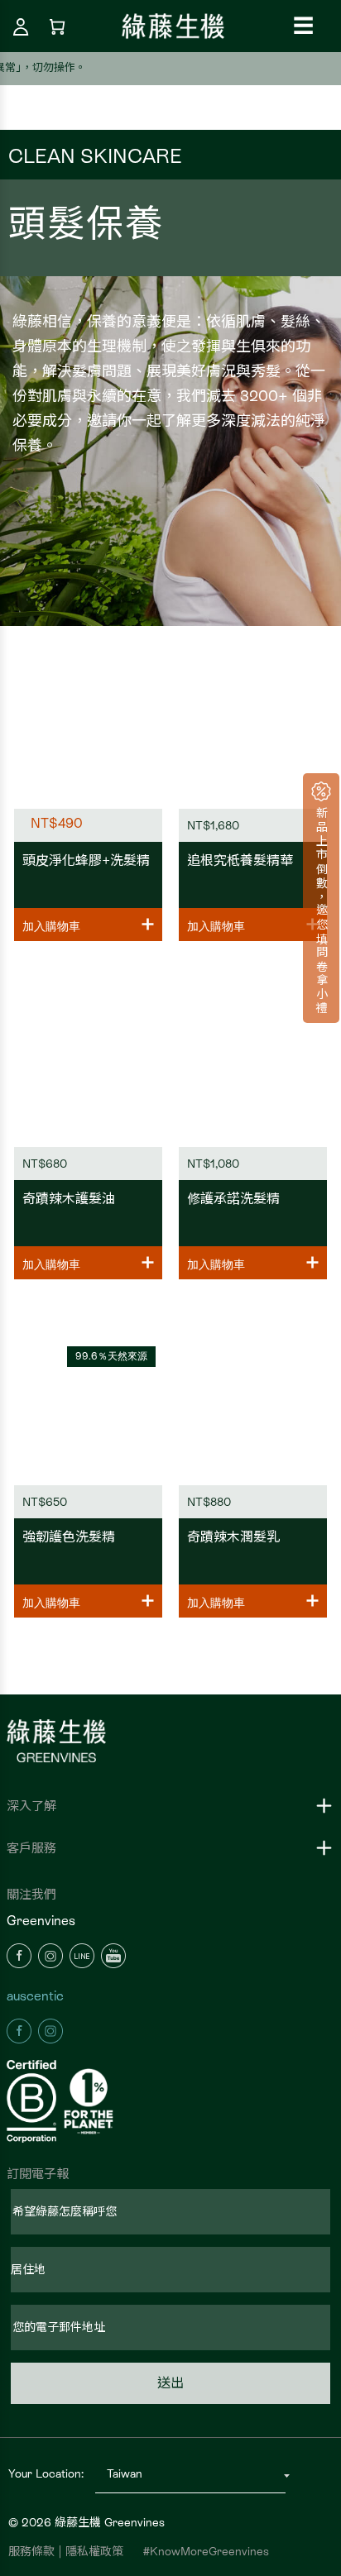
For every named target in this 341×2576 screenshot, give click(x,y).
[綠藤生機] (173, 25)
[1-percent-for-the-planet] (91, 2101)
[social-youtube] (113, 1954)
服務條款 (31, 2551)
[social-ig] (50, 1954)
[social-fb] (19, 1954)
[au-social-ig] (50, 2029)
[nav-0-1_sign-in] (21, 26)
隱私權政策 (94, 2551)
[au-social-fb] (19, 2029)
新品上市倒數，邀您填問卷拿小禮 (321, 908)
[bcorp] (34, 2102)
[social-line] (82, 1954)
